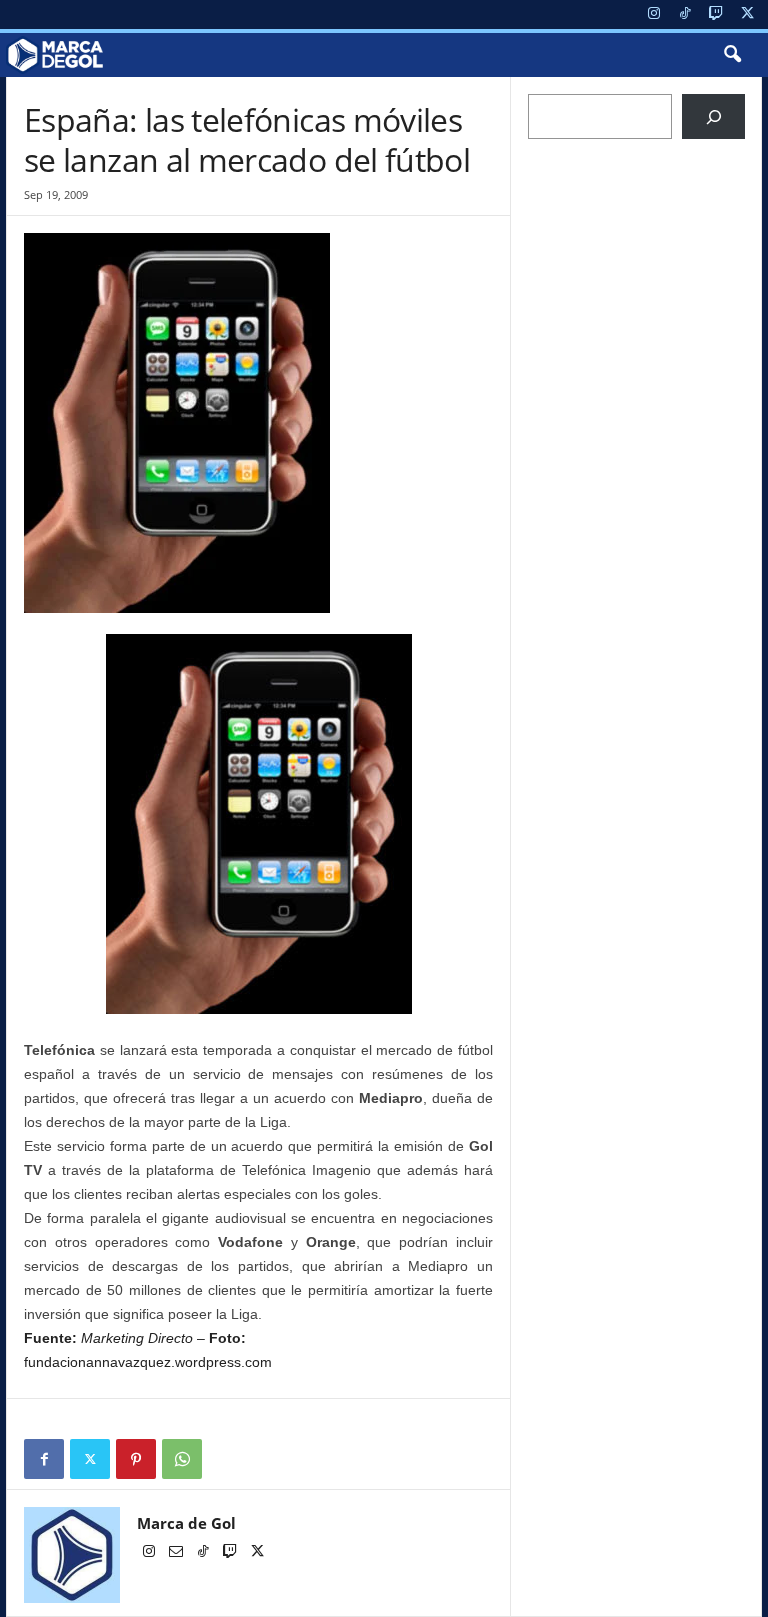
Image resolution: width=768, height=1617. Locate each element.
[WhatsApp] (182, 1459)
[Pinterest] (136, 1459)
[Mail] (177, 1553)
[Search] (713, 116)
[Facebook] (44, 1459)
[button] (732, 55)
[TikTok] (685, 14)
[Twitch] (716, 14)
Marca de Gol (186, 1523)
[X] (747, 14)
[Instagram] (654, 14)
